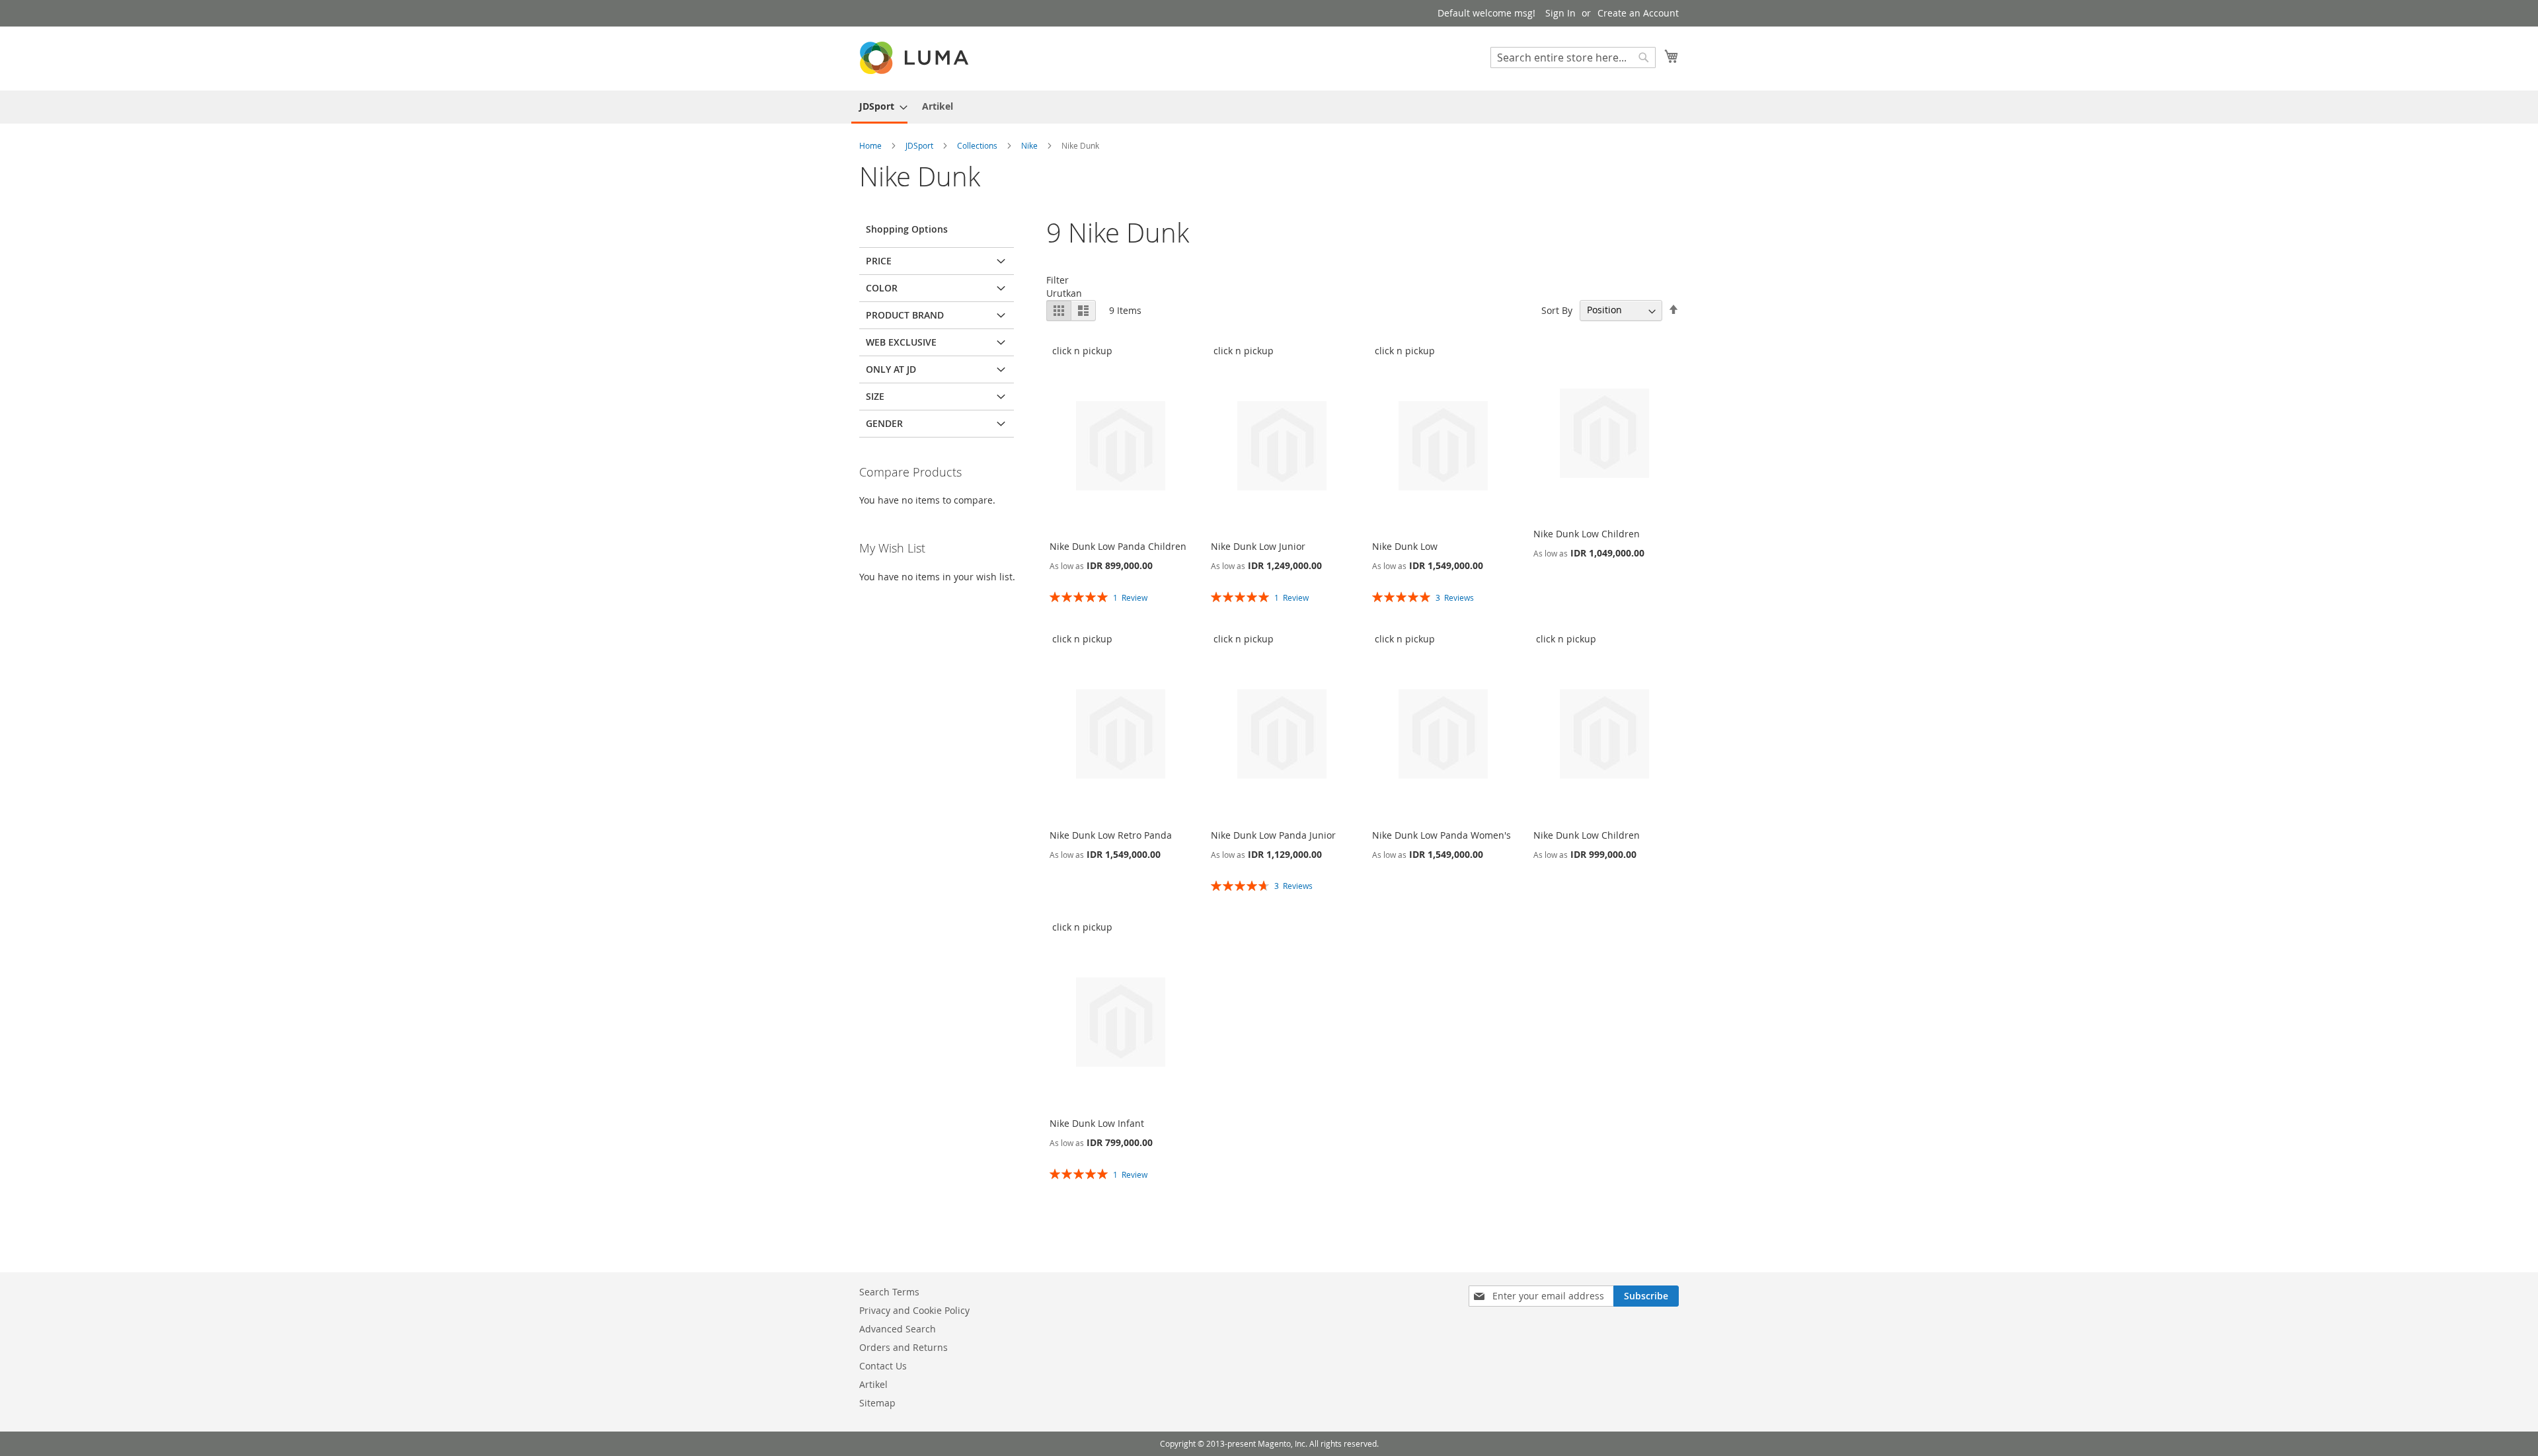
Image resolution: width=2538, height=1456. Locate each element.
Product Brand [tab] (905, 315)
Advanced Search (898, 1329)
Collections (978, 145)
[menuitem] (879, 107)
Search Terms (889, 1292)
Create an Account (1638, 13)
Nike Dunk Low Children (1587, 534)
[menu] (1269, 107)
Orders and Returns (904, 1347)
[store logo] (915, 58)
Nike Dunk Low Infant (1097, 1123)
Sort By (1557, 310)
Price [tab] (879, 261)
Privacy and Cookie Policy (914, 1310)
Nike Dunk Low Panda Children (1118, 546)
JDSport (920, 145)
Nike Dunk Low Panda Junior (1273, 835)
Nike (1030, 145)
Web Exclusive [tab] (901, 342)
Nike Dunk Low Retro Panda (1111, 835)
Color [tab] (882, 288)
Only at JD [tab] (891, 369)
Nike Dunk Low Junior (1258, 546)
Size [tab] (875, 396)
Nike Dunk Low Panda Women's (1442, 835)
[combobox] (1573, 57)
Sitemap (877, 1403)
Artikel (873, 1384)
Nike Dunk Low (1405, 546)
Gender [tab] (884, 423)
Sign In (1560, 13)
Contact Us (883, 1366)
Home (871, 145)
